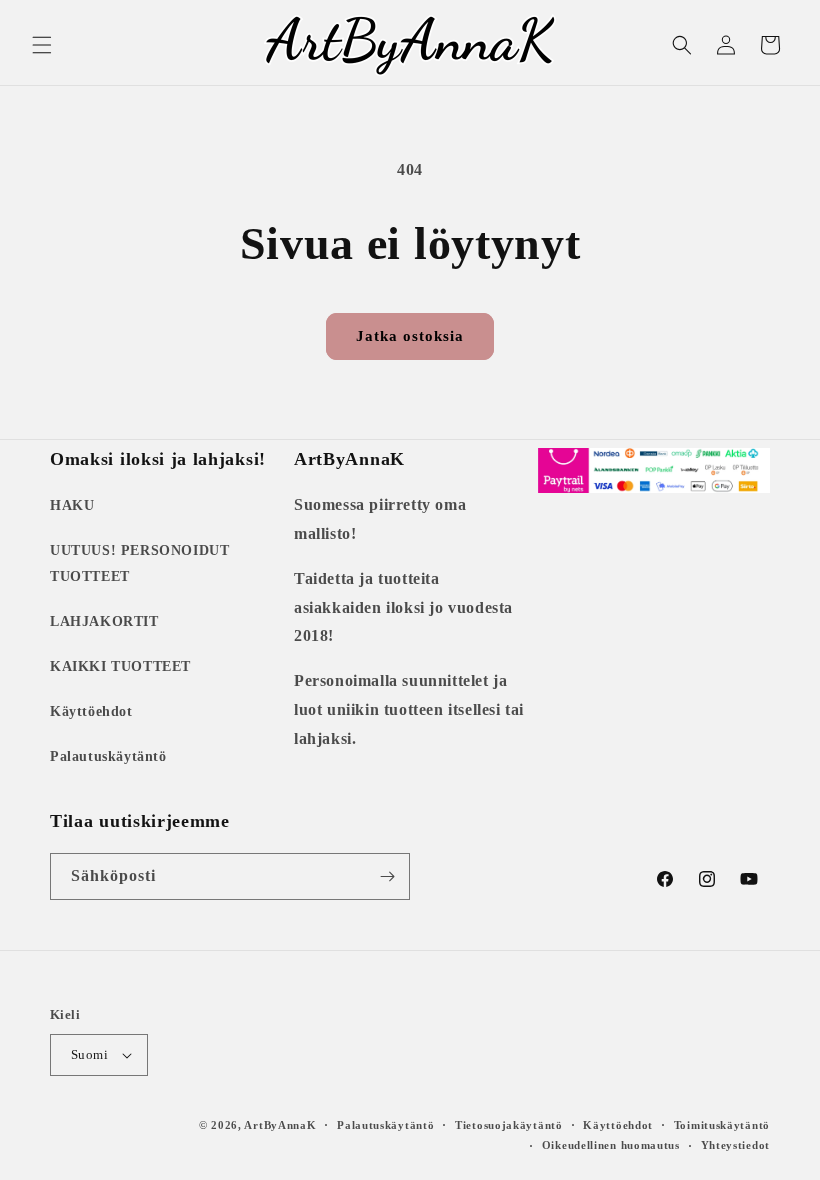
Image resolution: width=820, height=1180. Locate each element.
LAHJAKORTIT (104, 621)
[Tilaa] (387, 876)
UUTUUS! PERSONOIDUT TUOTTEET (139, 563)
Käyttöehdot (91, 711)
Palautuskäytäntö (108, 756)
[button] (42, 45)
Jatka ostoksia (410, 336)
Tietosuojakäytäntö (509, 1125)
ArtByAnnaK (280, 1125)
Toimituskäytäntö (722, 1125)
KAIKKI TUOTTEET (120, 666)
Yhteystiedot (735, 1145)
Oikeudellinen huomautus (611, 1145)
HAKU (72, 505)
